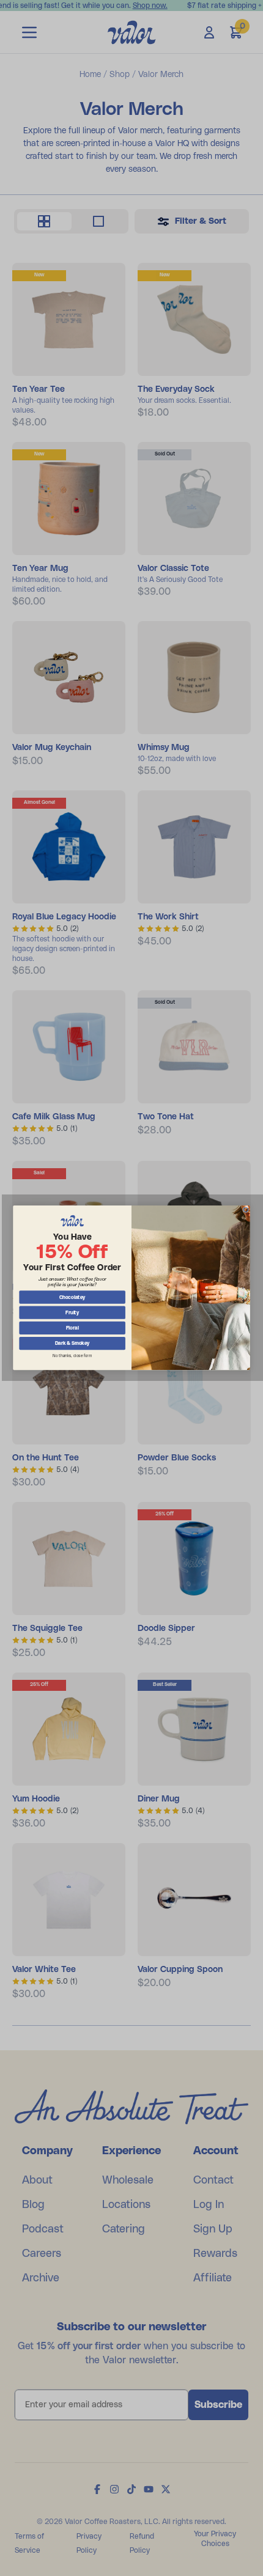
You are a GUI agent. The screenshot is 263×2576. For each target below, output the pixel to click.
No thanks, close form (72, 1356)
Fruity (72, 1313)
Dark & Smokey (72, 1344)
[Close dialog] (246, 1210)
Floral (72, 1328)
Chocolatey (72, 1298)
